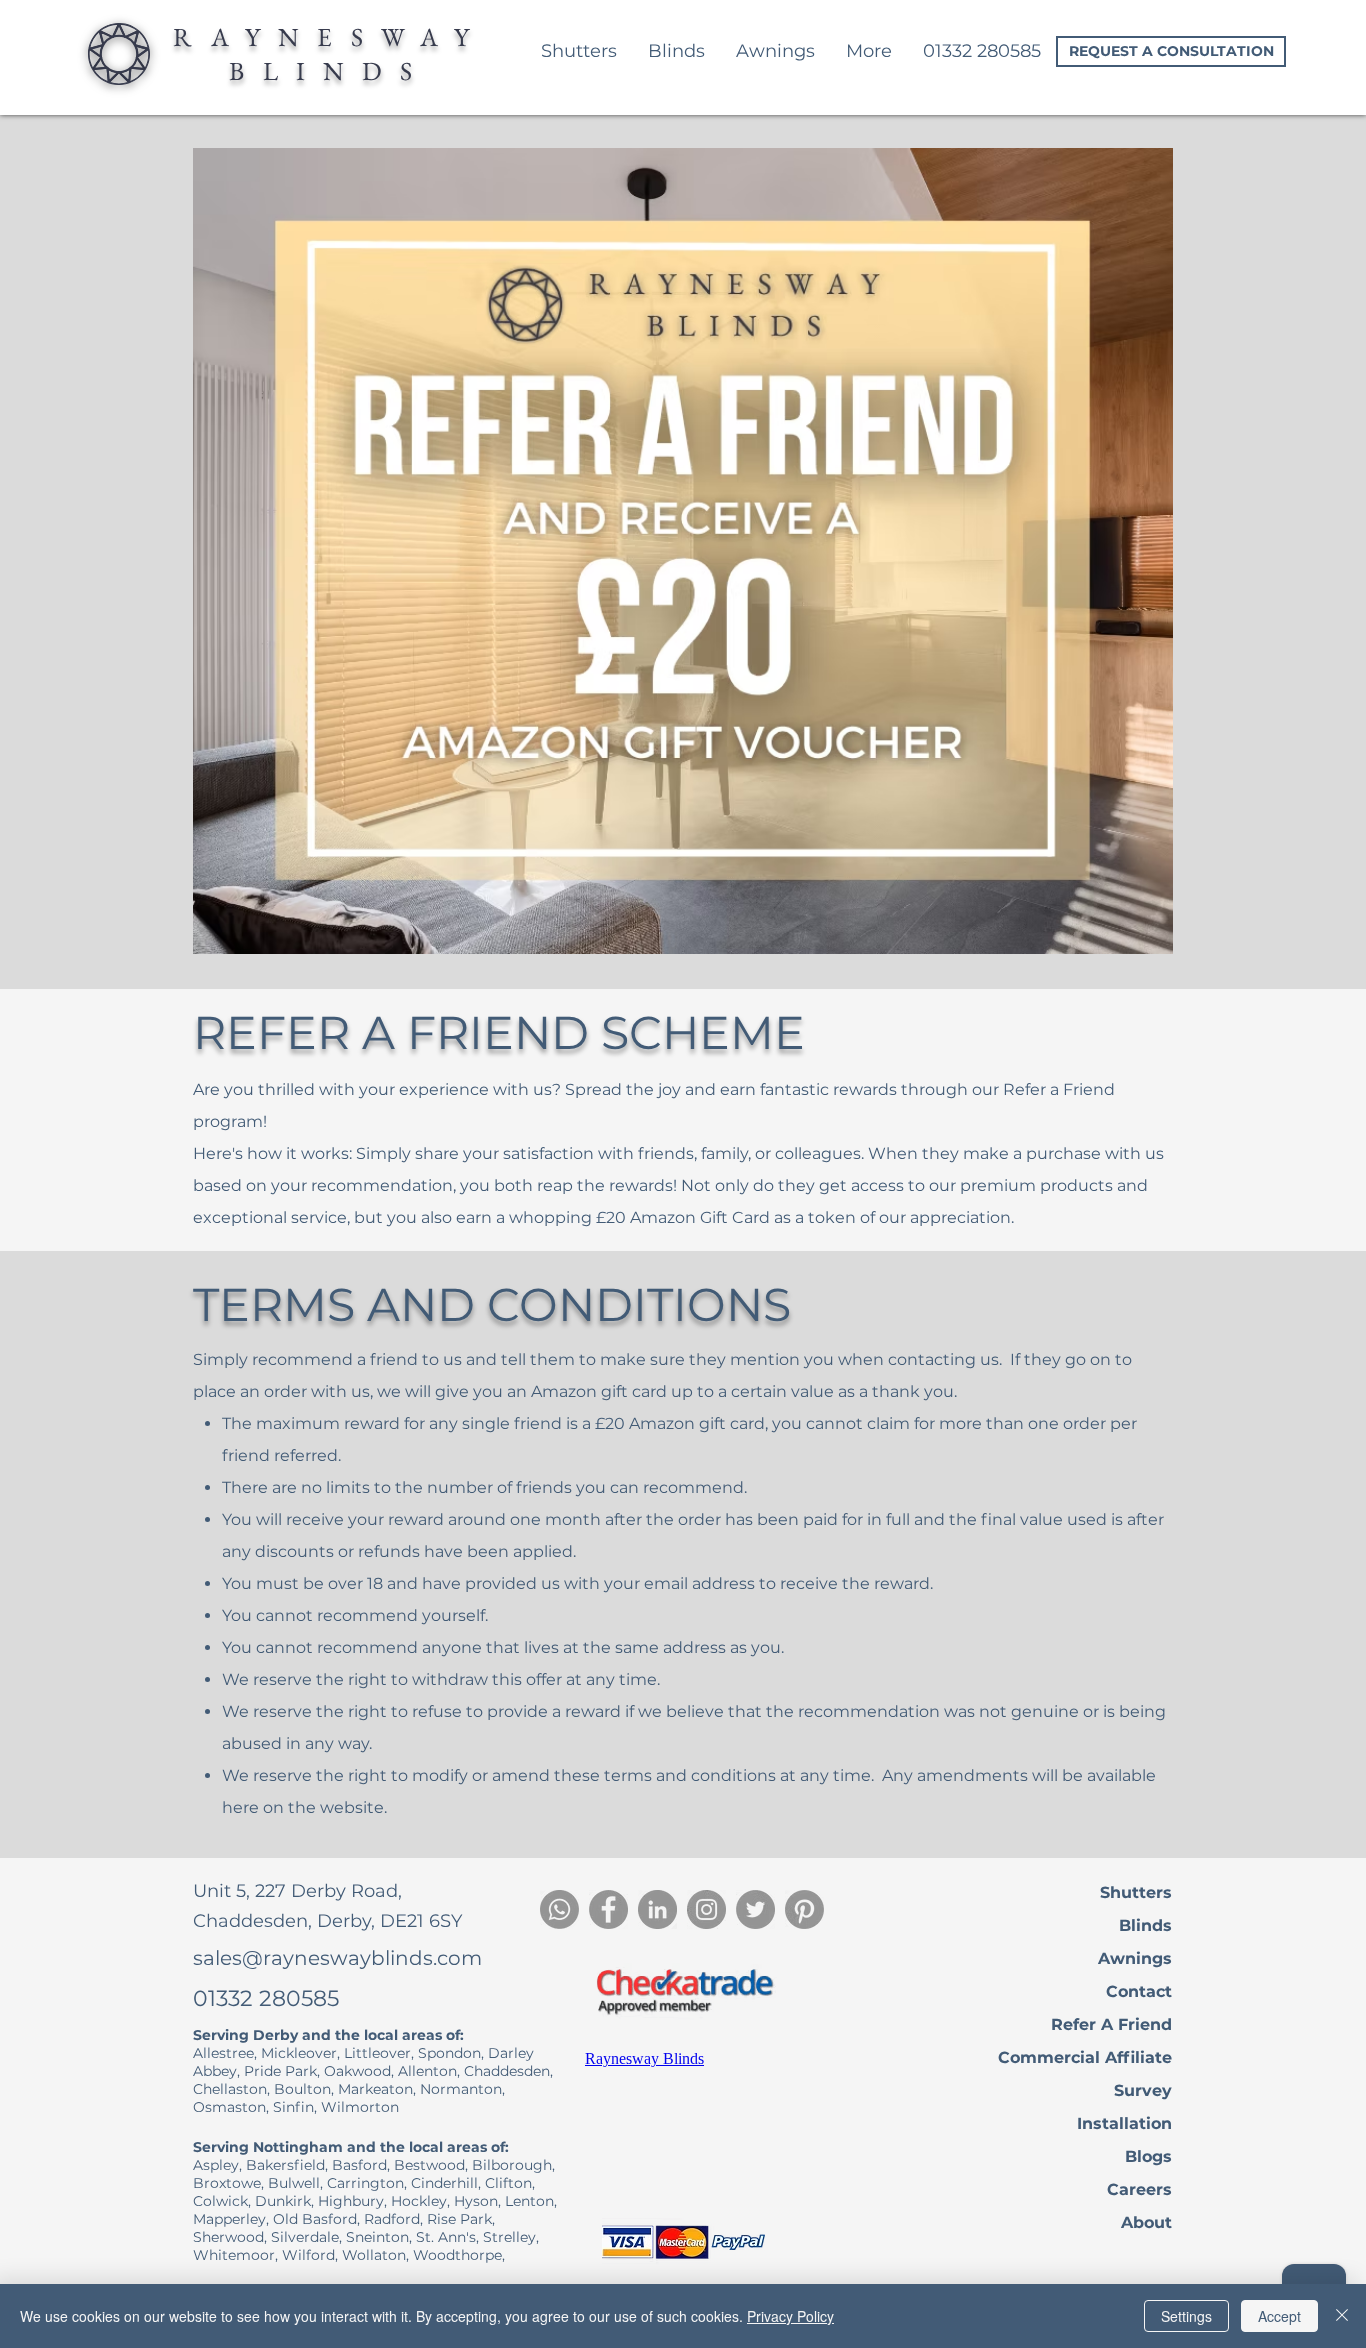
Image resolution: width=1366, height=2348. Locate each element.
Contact (1139, 1991)
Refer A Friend (1111, 2024)
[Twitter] (755, 1909)
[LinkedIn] (657, 1909)
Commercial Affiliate (1085, 2057)
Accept (1279, 2316)
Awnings (1135, 1958)
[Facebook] (608, 1909)
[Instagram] (706, 1909)
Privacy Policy (790, 2316)
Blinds (1145, 1925)
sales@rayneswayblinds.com (337, 1958)
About (1146, 2222)
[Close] (1342, 2316)
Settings (1186, 2316)
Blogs (1148, 2156)
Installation (1124, 2123)
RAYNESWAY (330, 37)
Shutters (1136, 1892)
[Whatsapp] (559, 1909)
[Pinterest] (804, 1909)
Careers (1139, 2189)
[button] (868, 51)
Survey (1143, 2090)
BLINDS (329, 71)
